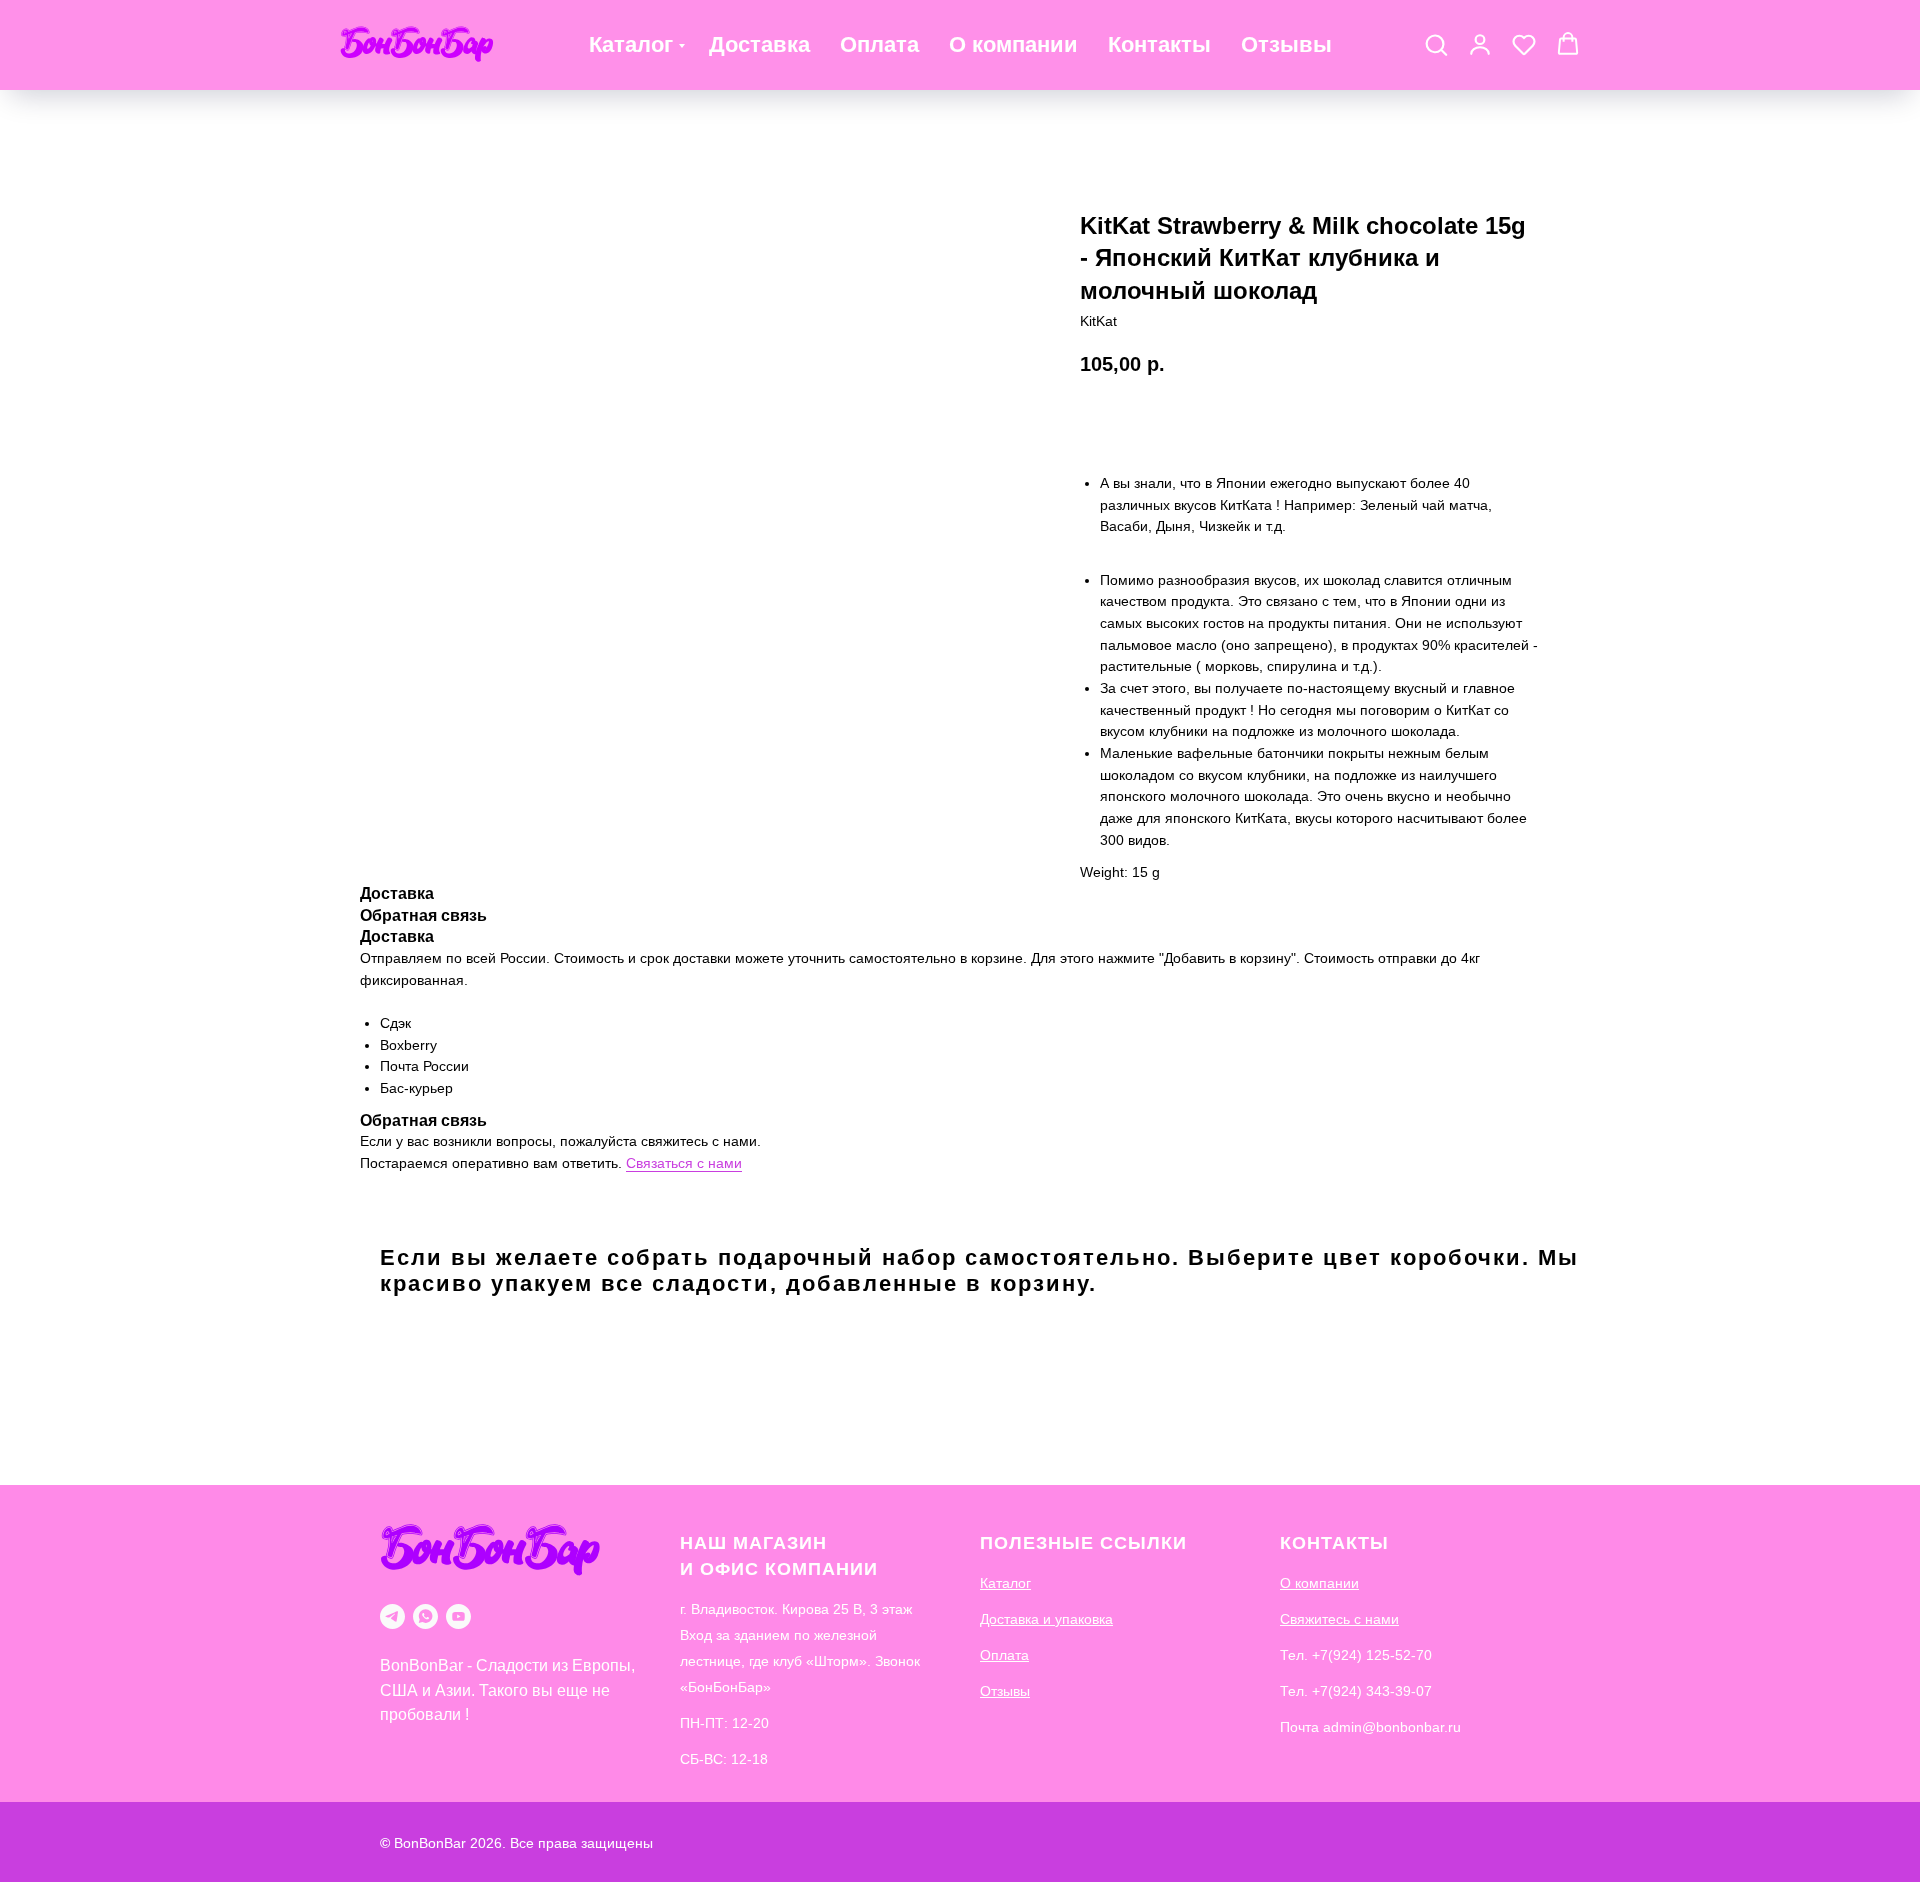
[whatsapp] (425, 1616)
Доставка (759, 44)
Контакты (1159, 44)
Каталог (631, 44)
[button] (1436, 44)
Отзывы (1286, 44)
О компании (1013, 44)
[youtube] (458, 1616)
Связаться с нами (684, 1163)
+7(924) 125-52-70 (1372, 1655)
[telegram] (392, 1616)
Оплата (879, 44)
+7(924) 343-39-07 (1372, 1691)
